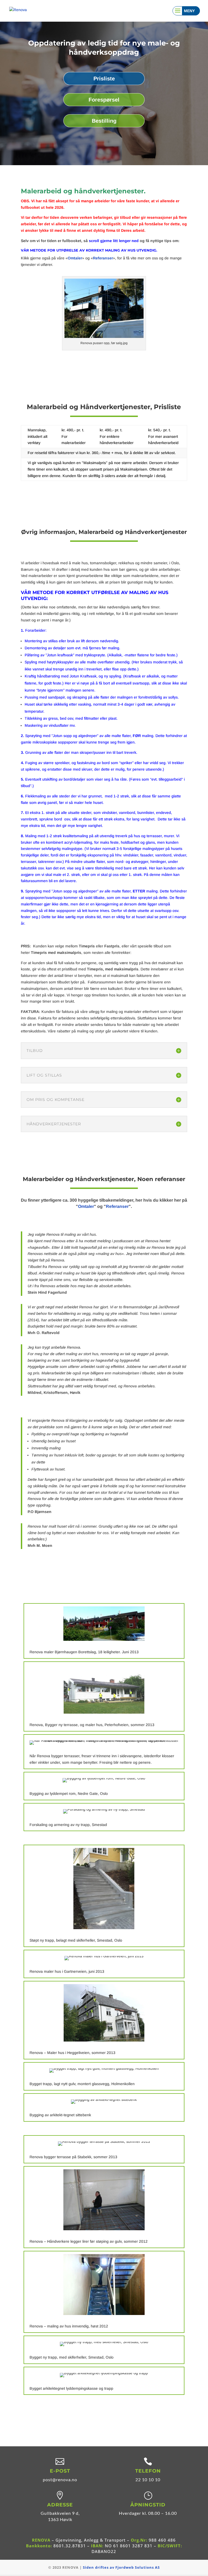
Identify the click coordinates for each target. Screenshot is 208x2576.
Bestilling (104, 121)
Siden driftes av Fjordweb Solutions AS (121, 2567)
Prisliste (104, 79)
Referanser (103, 258)
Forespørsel (104, 100)
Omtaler (75, 258)
